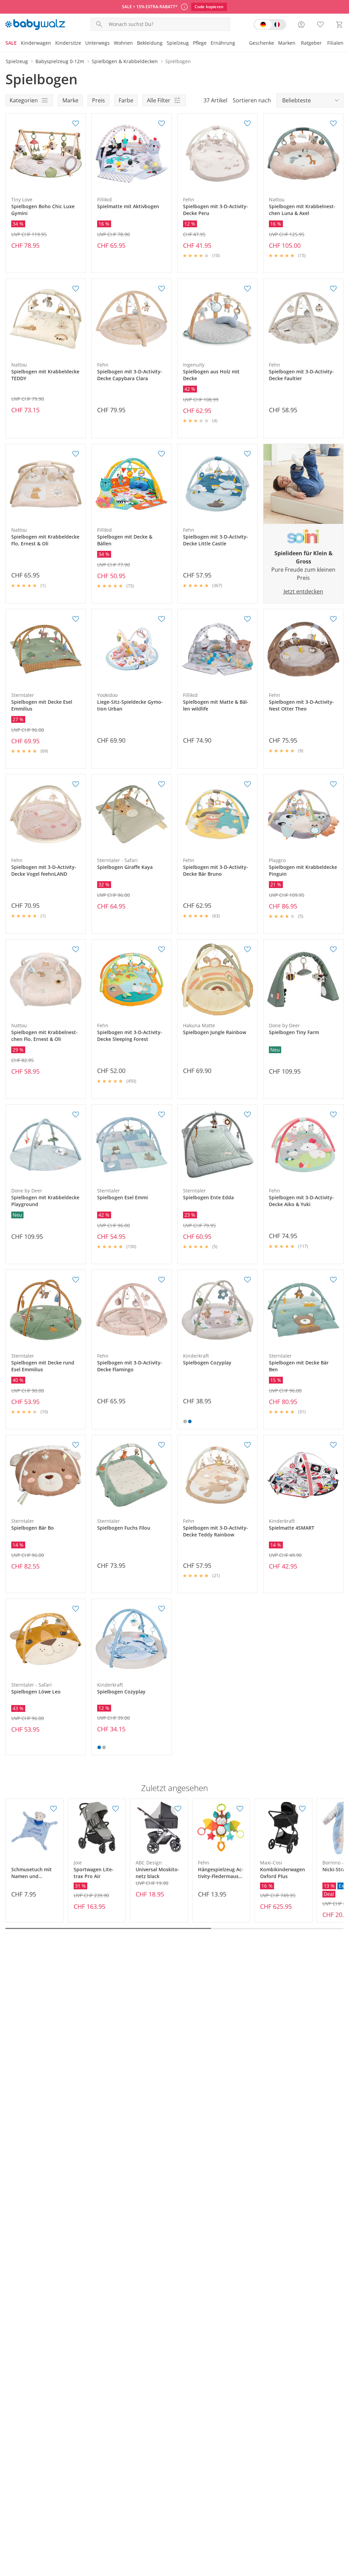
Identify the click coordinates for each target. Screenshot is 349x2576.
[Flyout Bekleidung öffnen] (165, 44)
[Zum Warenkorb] (339, 25)
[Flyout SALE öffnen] (19, 44)
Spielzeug (178, 43)
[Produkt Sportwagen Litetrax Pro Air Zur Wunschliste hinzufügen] (116, 1809)
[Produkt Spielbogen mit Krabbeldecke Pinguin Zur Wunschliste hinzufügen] (333, 784)
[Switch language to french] (270, 25)
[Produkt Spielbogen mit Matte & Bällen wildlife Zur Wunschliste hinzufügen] (247, 619)
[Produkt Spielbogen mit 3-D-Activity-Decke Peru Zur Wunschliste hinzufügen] (247, 124)
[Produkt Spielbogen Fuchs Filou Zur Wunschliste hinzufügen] (162, 1445)
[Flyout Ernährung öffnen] (237, 44)
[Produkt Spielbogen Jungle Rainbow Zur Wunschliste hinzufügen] (247, 949)
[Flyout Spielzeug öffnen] (191, 44)
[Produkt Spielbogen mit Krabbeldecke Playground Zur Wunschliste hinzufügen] (76, 1115)
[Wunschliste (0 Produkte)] (320, 25)
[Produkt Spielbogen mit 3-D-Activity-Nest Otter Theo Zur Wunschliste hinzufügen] (333, 619)
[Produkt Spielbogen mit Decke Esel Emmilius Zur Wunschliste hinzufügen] (76, 619)
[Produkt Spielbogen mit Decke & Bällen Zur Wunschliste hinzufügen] (162, 454)
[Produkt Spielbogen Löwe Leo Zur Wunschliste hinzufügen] (76, 1609)
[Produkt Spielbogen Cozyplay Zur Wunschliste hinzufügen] (247, 1280)
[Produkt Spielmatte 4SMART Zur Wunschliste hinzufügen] (333, 1445)
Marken (287, 43)
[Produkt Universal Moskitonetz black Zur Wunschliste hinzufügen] (178, 1809)
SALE (11, 43)
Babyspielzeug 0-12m (60, 61)
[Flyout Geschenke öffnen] (276, 44)
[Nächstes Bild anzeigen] (79, 154)
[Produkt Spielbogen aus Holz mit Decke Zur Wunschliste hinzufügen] (247, 289)
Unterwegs (97, 43)
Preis (98, 100)
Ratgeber (311, 43)
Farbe (126, 100)
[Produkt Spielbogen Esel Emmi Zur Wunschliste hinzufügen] (162, 1115)
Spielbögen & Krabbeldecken (125, 61)
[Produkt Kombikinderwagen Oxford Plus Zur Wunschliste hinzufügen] (302, 1809)
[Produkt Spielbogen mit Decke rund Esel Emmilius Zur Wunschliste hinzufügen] (76, 1280)
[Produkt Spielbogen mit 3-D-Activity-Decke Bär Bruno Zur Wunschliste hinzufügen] (247, 784)
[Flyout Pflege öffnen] (209, 44)
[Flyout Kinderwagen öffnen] (53, 44)
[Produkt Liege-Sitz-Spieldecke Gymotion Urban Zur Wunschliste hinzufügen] (162, 619)
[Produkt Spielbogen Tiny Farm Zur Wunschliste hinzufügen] (333, 949)
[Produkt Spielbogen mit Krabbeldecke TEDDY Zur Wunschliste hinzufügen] (76, 289)
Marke (70, 100)
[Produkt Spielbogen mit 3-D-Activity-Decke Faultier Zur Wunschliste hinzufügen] (333, 289)
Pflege (200, 43)
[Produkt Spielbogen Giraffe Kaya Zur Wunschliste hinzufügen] (162, 784)
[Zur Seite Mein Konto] (301, 25)
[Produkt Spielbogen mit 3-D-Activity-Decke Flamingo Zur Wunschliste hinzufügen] (162, 1280)
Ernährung (223, 43)
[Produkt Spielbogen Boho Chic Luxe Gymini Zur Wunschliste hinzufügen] (76, 124)
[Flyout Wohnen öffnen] (135, 44)
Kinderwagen (36, 43)
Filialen (335, 43)
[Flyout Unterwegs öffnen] (112, 44)
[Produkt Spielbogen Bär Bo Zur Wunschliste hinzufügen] (76, 1445)
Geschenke (262, 43)
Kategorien (24, 100)
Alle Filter (159, 100)
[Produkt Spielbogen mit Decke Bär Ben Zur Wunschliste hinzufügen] (333, 1280)
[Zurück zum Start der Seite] (341, 2527)
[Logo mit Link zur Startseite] (35, 25)
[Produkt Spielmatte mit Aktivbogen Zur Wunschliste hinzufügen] (162, 124)
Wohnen (123, 43)
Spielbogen (178, 61)
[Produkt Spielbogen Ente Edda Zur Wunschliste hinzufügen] (247, 1115)
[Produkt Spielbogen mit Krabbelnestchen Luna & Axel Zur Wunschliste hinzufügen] (333, 124)
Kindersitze (68, 43)
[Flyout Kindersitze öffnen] (83, 44)
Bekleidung (150, 43)
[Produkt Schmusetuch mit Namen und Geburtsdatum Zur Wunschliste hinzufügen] (54, 1809)
